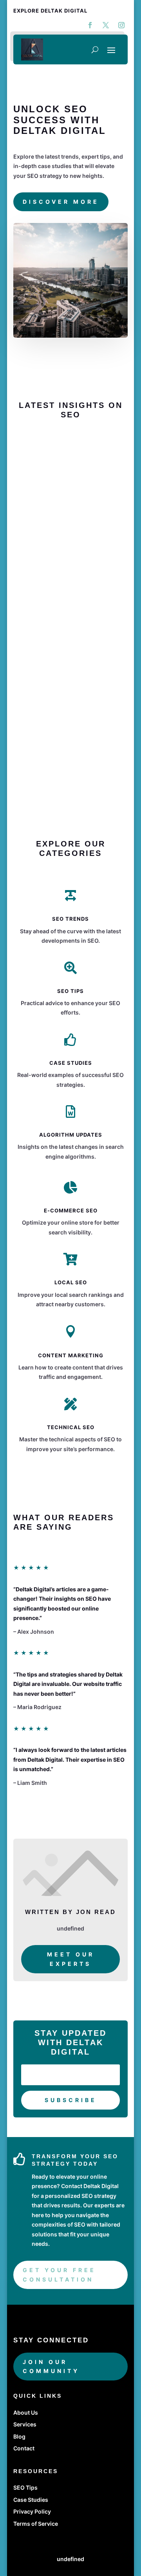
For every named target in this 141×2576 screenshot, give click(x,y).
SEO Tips (25, 2487)
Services (25, 2424)
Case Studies (31, 2500)
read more (40, 745)
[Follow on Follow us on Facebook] (90, 25)
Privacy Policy (32, 2511)
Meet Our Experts (71, 1959)
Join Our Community (51, 2367)
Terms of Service (36, 2524)
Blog (19, 2436)
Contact (24, 2448)
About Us (26, 2412)
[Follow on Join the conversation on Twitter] (106, 25)
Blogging (42, 477)
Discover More (61, 202)
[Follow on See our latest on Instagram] (121, 25)
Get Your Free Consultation (59, 2275)
